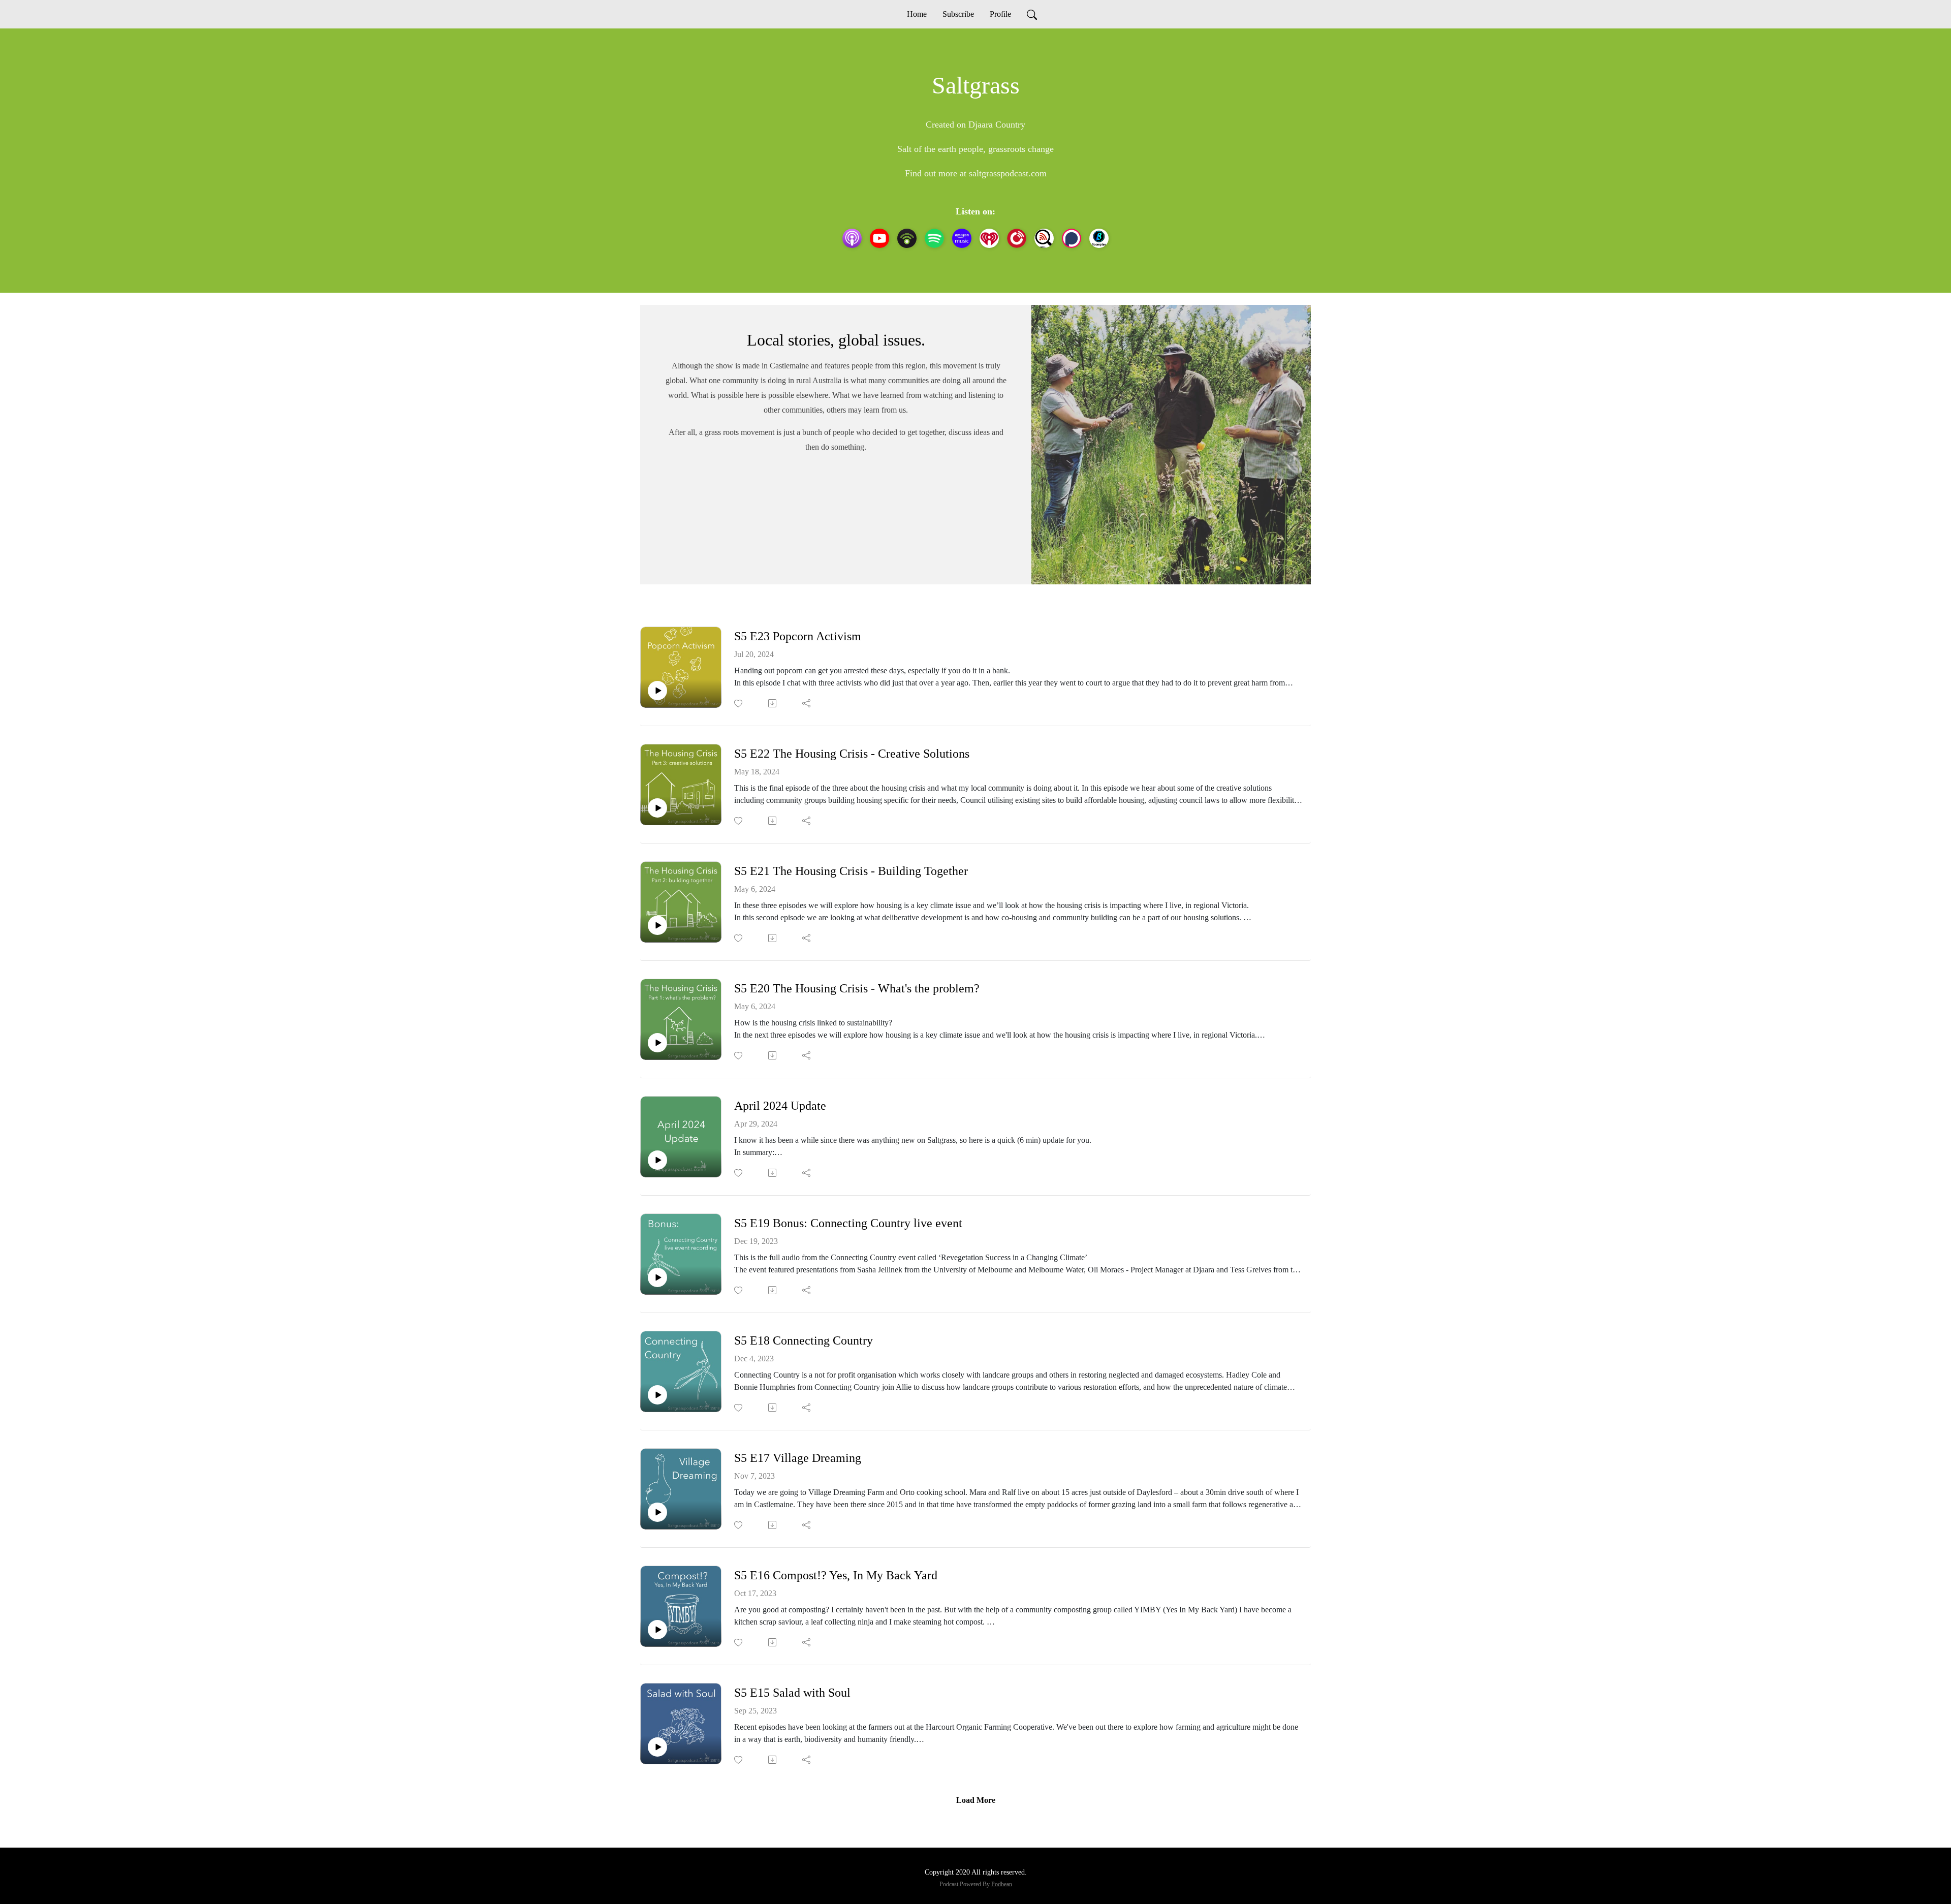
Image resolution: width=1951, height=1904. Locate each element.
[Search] (1032, 14)
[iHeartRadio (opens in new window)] (989, 238)
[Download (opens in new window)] (773, 703)
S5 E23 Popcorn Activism (798, 636)
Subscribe (958, 14)
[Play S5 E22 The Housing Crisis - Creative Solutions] (657, 808)
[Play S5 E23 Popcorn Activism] (657, 691)
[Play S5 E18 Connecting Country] (657, 1395)
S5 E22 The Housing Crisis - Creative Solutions (852, 754)
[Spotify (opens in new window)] (934, 238)
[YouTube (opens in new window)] (879, 238)
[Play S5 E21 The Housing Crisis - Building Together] (657, 925)
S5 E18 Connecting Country (804, 1340)
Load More (976, 1800)
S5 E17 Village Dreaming (798, 1458)
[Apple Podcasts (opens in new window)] (852, 238)
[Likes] (739, 704)
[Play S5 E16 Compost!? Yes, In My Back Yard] (657, 1630)
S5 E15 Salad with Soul (792, 1693)
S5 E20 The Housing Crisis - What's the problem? (857, 988)
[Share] (807, 703)
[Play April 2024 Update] (657, 1160)
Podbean (1002, 1884)
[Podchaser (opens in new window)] (1072, 238)
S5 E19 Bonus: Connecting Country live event (848, 1223)
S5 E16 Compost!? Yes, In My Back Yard (836, 1575)
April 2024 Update (780, 1106)
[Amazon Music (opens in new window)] (962, 238)
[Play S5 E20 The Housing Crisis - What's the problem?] (657, 1043)
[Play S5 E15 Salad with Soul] (657, 1747)
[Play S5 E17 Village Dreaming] (657, 1512)
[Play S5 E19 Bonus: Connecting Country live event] (657, 1277)
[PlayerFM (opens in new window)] (1017, 238)
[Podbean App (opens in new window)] (907, 238)
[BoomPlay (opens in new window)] (1099, 238)
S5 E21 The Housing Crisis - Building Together (851, 871)
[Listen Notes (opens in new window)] (1044, 238)
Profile (1000, 14)
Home (917, 14)
